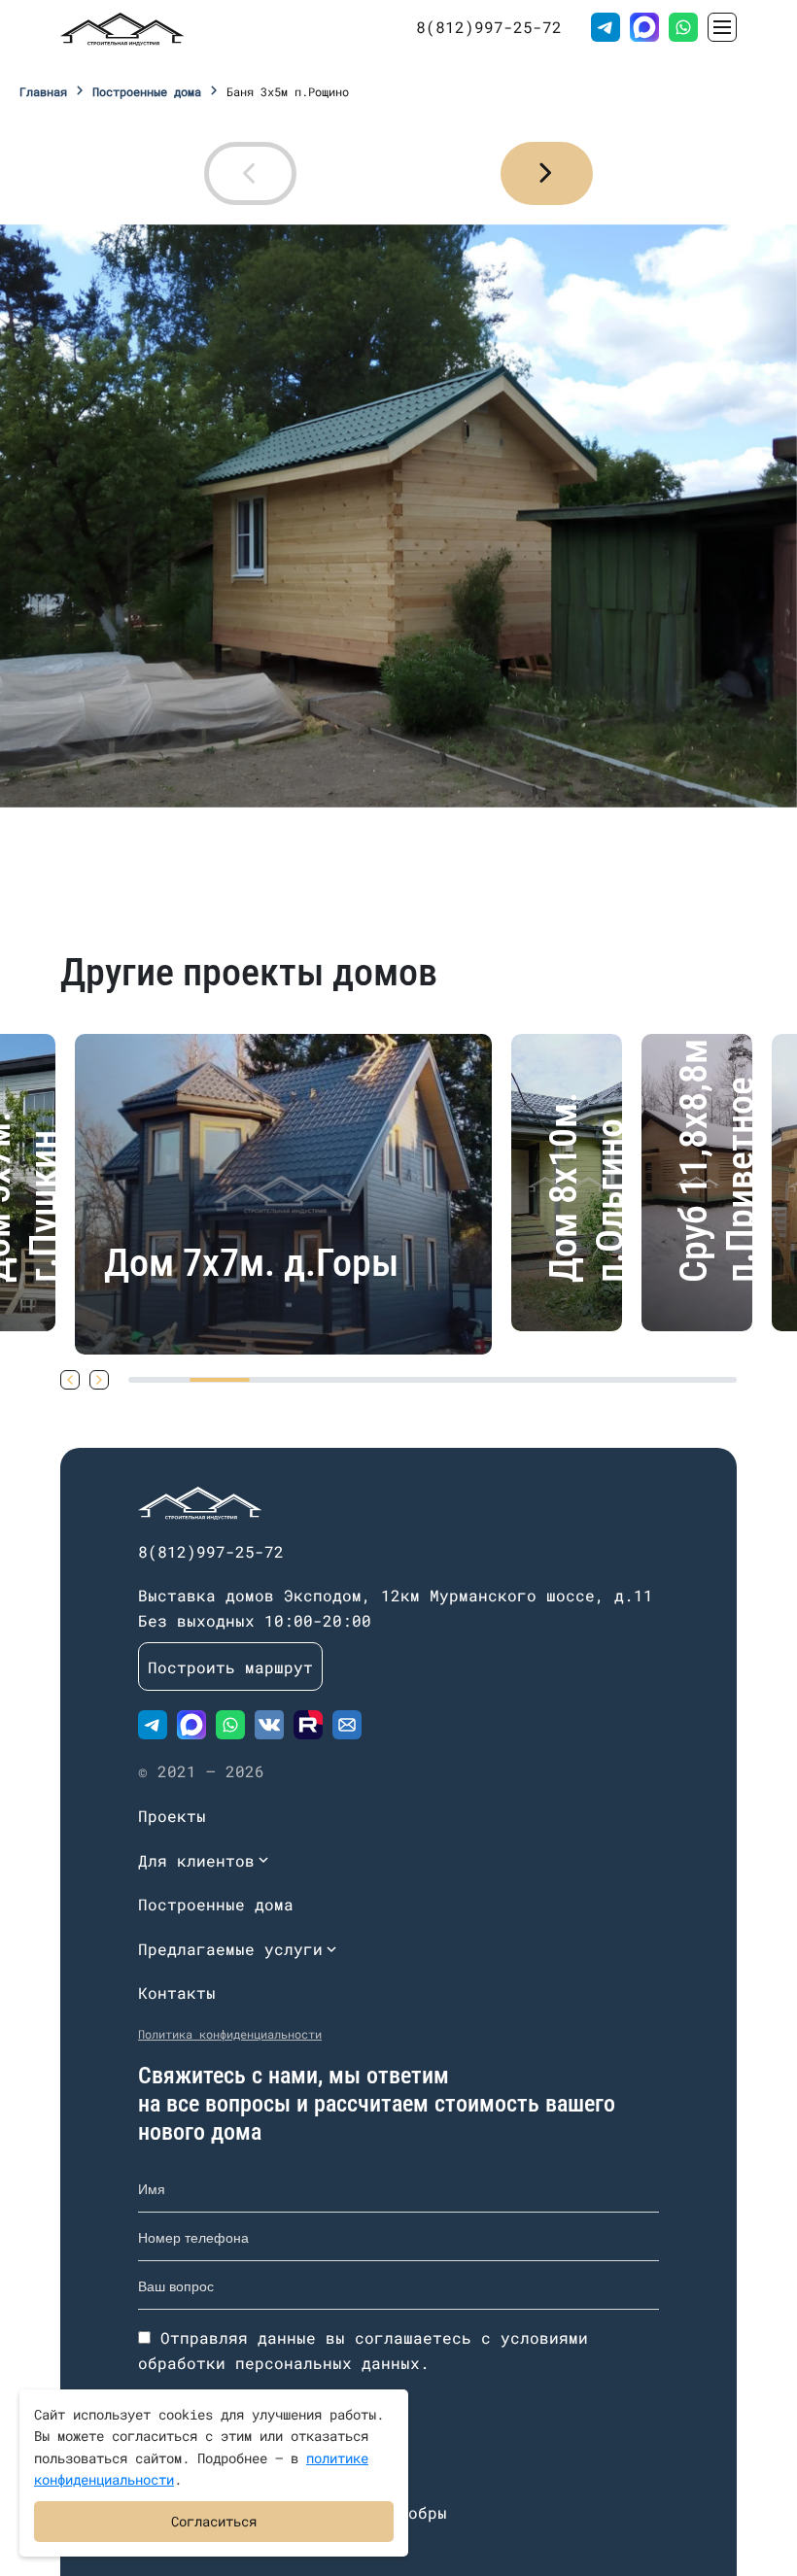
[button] (547, 173)
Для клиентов (196, 1860)
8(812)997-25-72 (489, 27)
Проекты (172, 1816)
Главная (43, 91)
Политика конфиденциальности (230, 2034)
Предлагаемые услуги (230, 1949)
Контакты (177, 1992)
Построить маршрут (230, 1667)
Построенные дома (147, 91)
